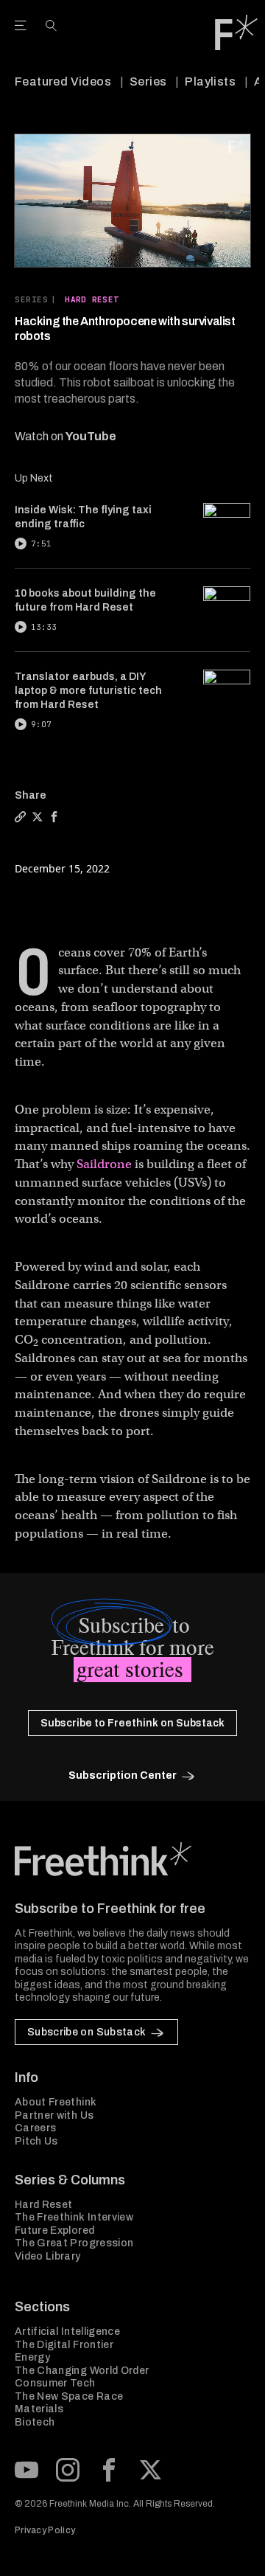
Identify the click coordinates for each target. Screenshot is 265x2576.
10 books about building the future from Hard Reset (85, 600)
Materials (39, 2409)
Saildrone (104, 1164)
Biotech (35, 2422)
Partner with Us (54, 2115)
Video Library (48, 2256)
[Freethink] (236, 32)
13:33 (44, 627)
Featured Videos (63, 81)
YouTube (91, 436)
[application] (132, 201)
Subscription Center (123, 1775)
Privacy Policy (45, 2530)
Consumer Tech (55, 2383)
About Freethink (56, 2102)
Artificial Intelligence (67, 2332)
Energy (32, 2357)
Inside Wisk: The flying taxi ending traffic (83, 517)
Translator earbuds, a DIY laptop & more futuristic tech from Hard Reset (88, 691)
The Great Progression (74, 2243)
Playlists (210, 81)
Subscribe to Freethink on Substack (132, 1723)
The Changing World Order (82, 2371)
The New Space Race (69, 2396)
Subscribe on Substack (86, 2032)
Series (148, 81)
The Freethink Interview (74, 2217)
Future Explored (54, 2230)
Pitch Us (36, 2141)
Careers (35, 2128)
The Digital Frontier (64, 2345)
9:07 (41, 724)
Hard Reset (92, 299)
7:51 (41, 544)
